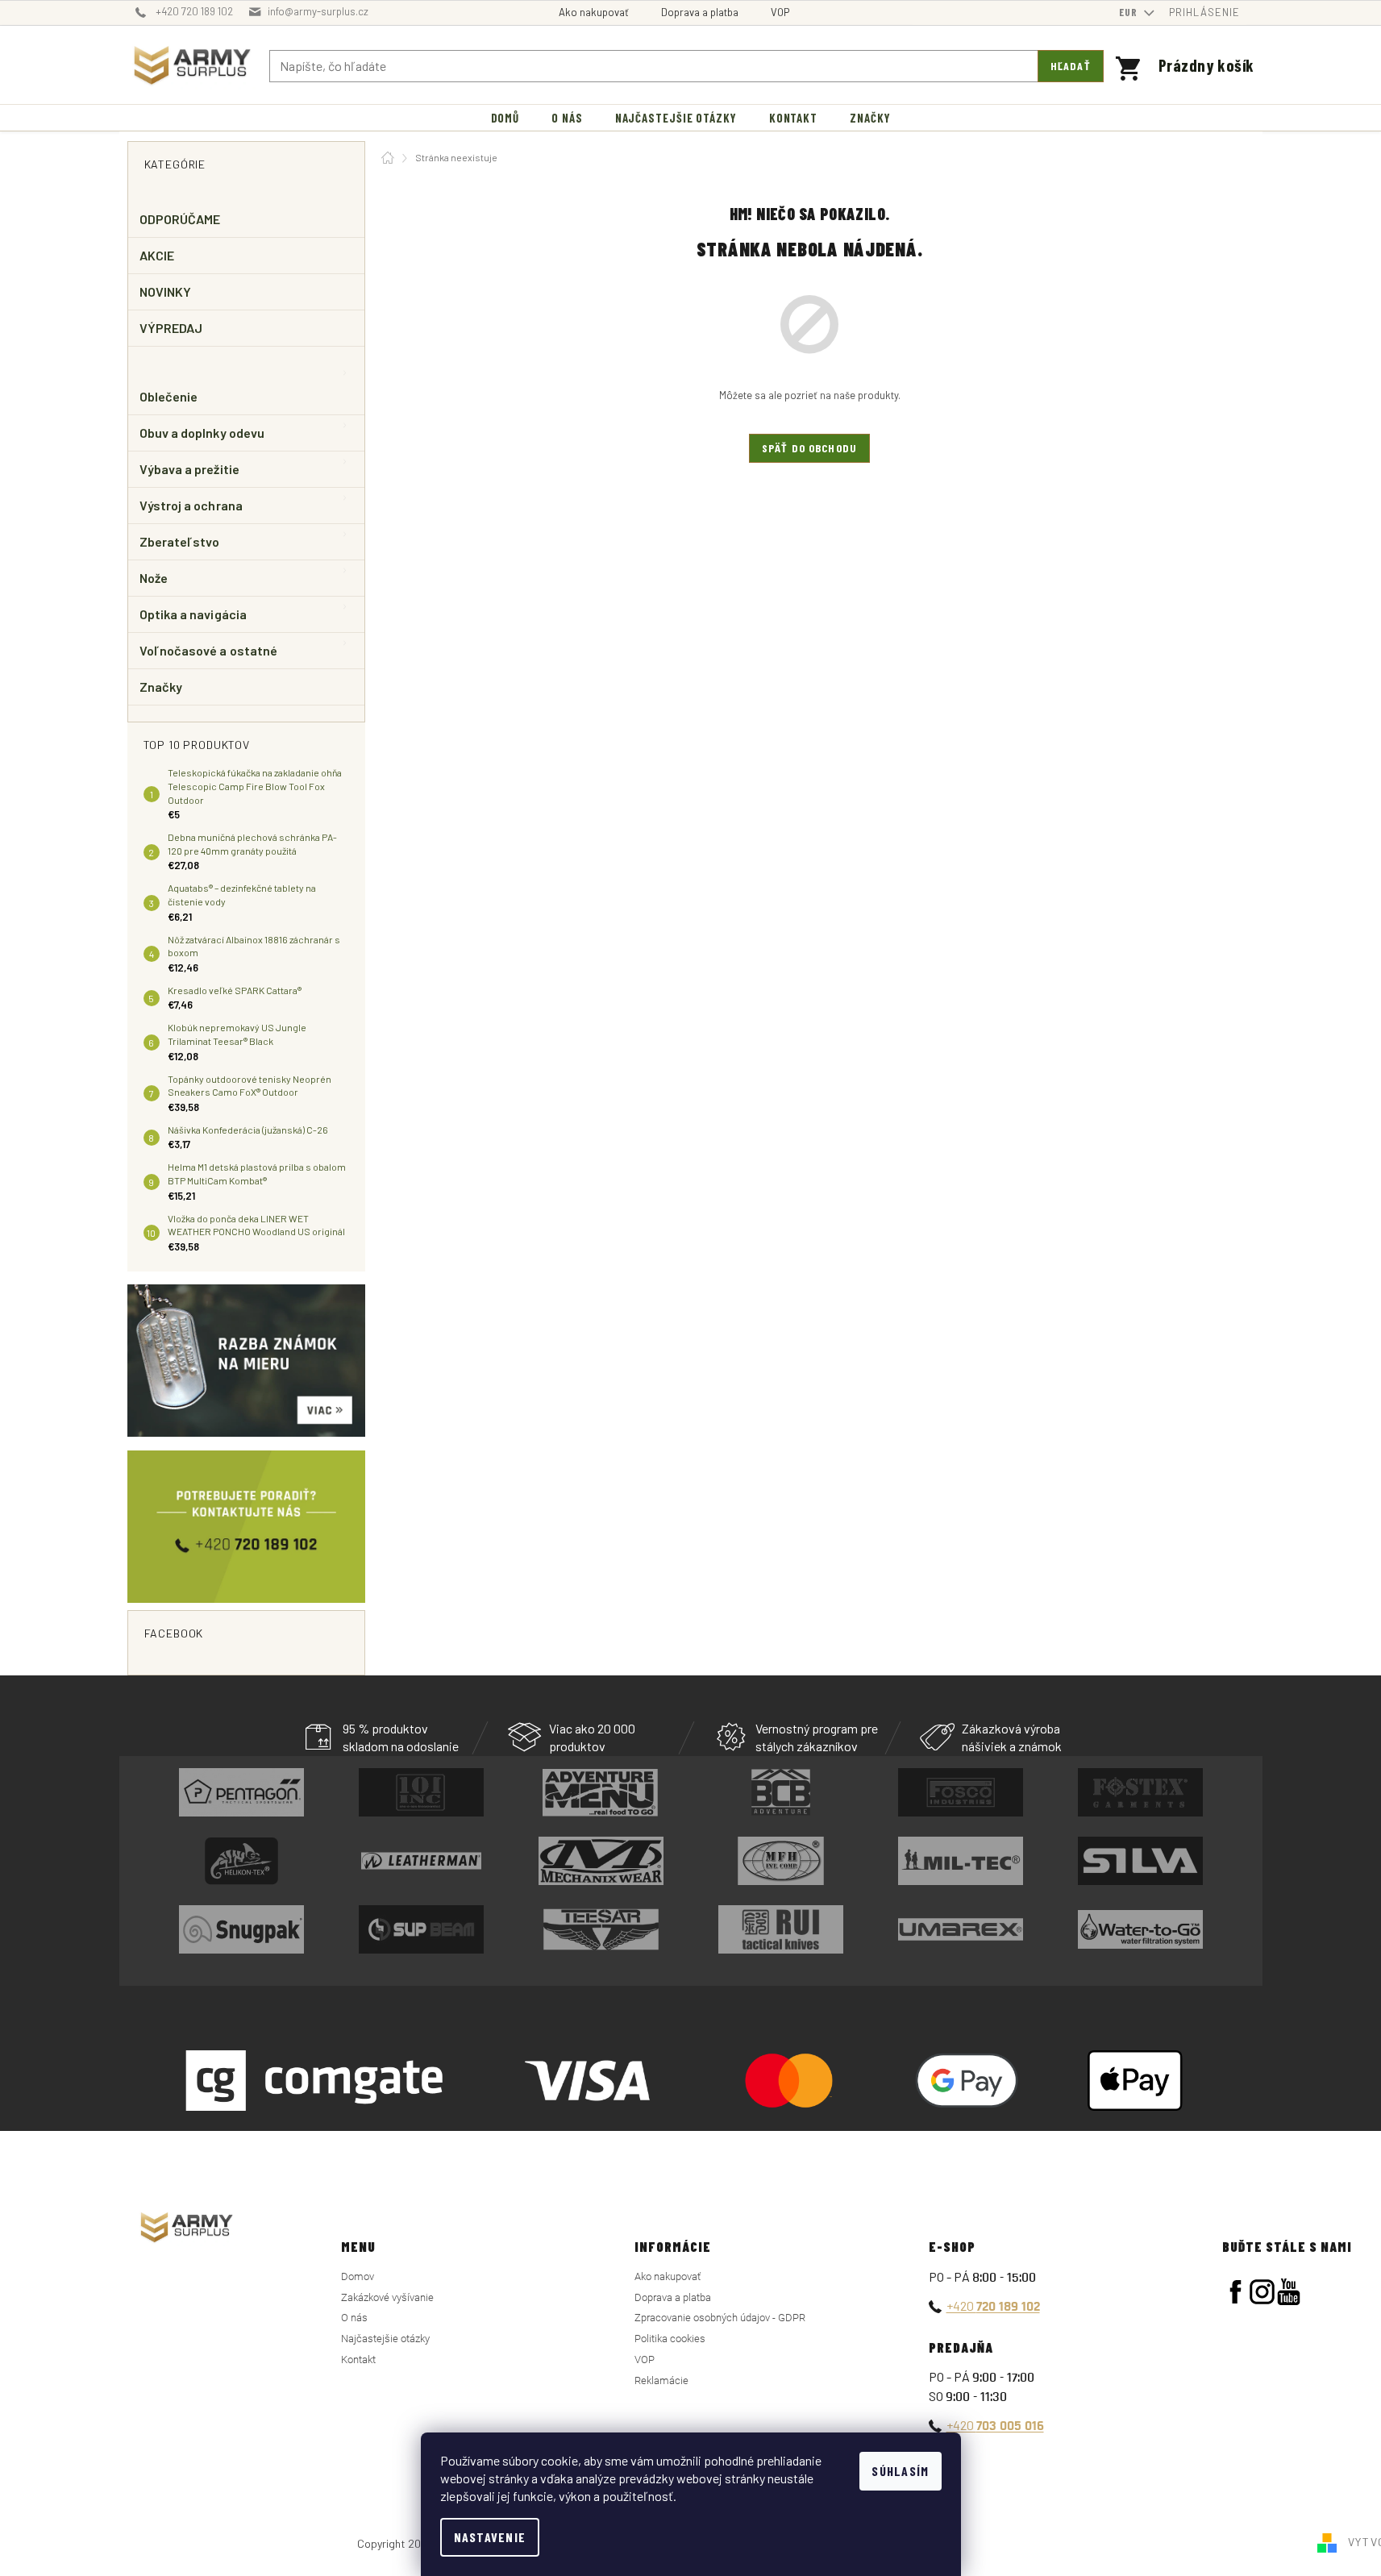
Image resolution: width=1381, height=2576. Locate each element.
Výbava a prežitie (189, 469)
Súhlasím (900, 2471)
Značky (161, 687)
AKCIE (157, 255)
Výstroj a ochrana (191, 505)
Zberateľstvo (180, 541)
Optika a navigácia (193, 614)
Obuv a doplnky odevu (202, 433)
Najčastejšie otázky (385, 2339)
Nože (154, 578)
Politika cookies (670, 2339)
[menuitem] (505, 118)
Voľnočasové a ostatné (209, 650)
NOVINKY (166, 291)
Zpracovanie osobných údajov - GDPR (720, 2318)
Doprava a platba (700, 12)
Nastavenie (490, 2537)
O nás (354, 2318)
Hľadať (1071, 66)
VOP (780, 12)
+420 (993, 2305)
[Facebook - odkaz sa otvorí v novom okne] (1235, 2292)
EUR (1130, 12)
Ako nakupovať (594, 12)
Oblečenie (169, 396)
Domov (358, 2276)
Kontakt (358, 2360)
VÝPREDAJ (171, 328)
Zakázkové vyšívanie (387, 2297)
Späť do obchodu (809, 448)
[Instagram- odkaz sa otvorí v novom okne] (1262, 2292)
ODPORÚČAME (180, 219)
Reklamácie (661, 2380)
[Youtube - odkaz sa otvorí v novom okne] (1289, 2292)
